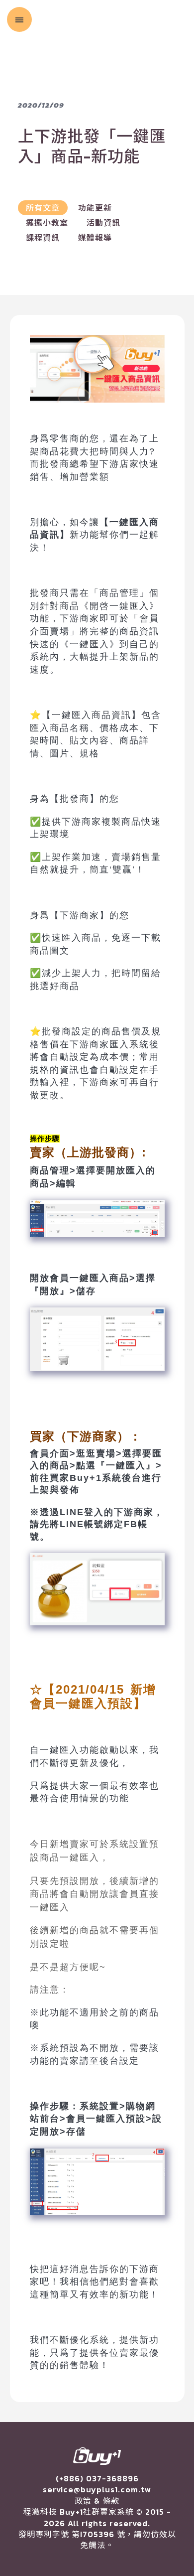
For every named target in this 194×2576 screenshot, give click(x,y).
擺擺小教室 (47, 223)
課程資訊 (43, 238)
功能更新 (95, 208)
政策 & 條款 (97, 2501)
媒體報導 (95, 238)
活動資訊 (103, 223)
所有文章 (43, 208)
